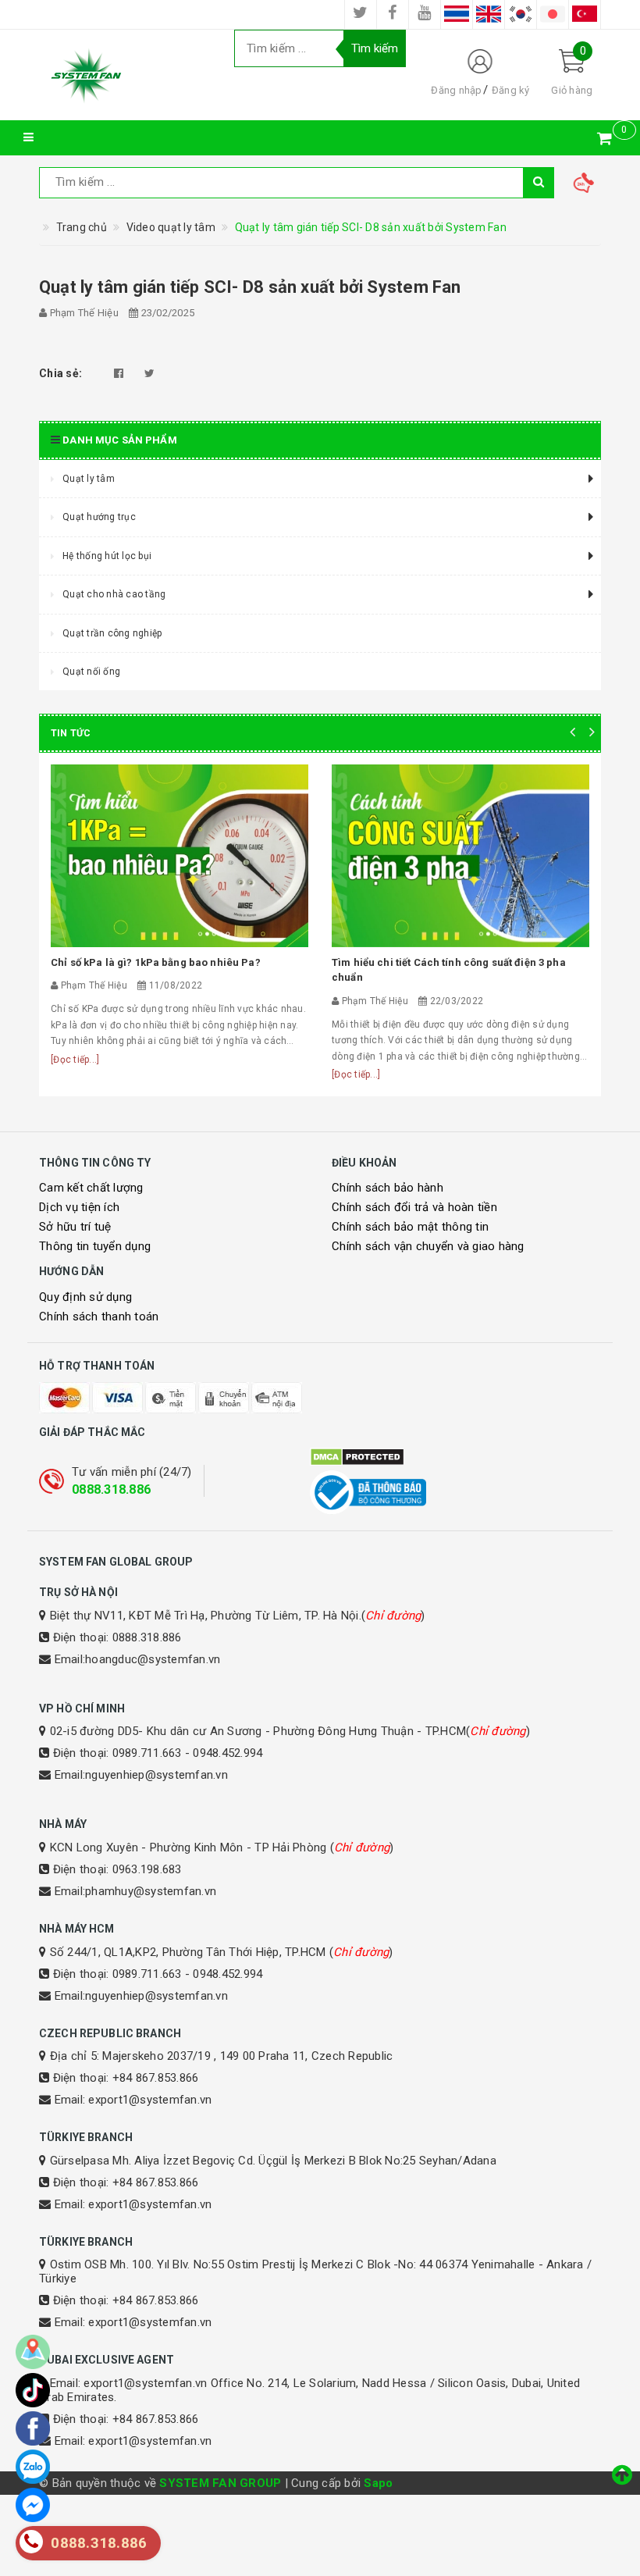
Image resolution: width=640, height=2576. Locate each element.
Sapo (378, 2483)
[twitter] (361, 14)
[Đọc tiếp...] (75, 1060)
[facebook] (393, 14)
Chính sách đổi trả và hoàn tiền (414, 1207)
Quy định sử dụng (85, 1297)
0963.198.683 (147, 1869)
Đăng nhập (456, 90)
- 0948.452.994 (224, 1753)
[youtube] (425, 14)
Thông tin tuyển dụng (95, 1246)
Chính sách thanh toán (99, 1317)
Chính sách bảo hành (388, 1188)
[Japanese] (553, 14)
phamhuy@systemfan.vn (151, 1891)
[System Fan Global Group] (125, 75)
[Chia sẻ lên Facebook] (119, 373)
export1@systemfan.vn (150, 2100)
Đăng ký (511, 90)
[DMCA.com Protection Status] (455, 1457)
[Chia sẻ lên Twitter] (149, 373)
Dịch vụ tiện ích (79, 1207)
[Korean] (521, 14)
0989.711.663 (147, 1753)
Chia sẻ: (60, 373)
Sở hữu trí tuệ (75, 1227)
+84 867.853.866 (156, 2078)
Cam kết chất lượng (91, 1188)
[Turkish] (585, 14)
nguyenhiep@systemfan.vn (156, 1775)
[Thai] (457, 14)
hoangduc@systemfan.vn (153, 1659)
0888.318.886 (111, 1489)
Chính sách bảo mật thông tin (410, 1227)
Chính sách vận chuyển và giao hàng (428, 1246)
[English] (489, 14)
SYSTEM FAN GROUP (220, 2483)
